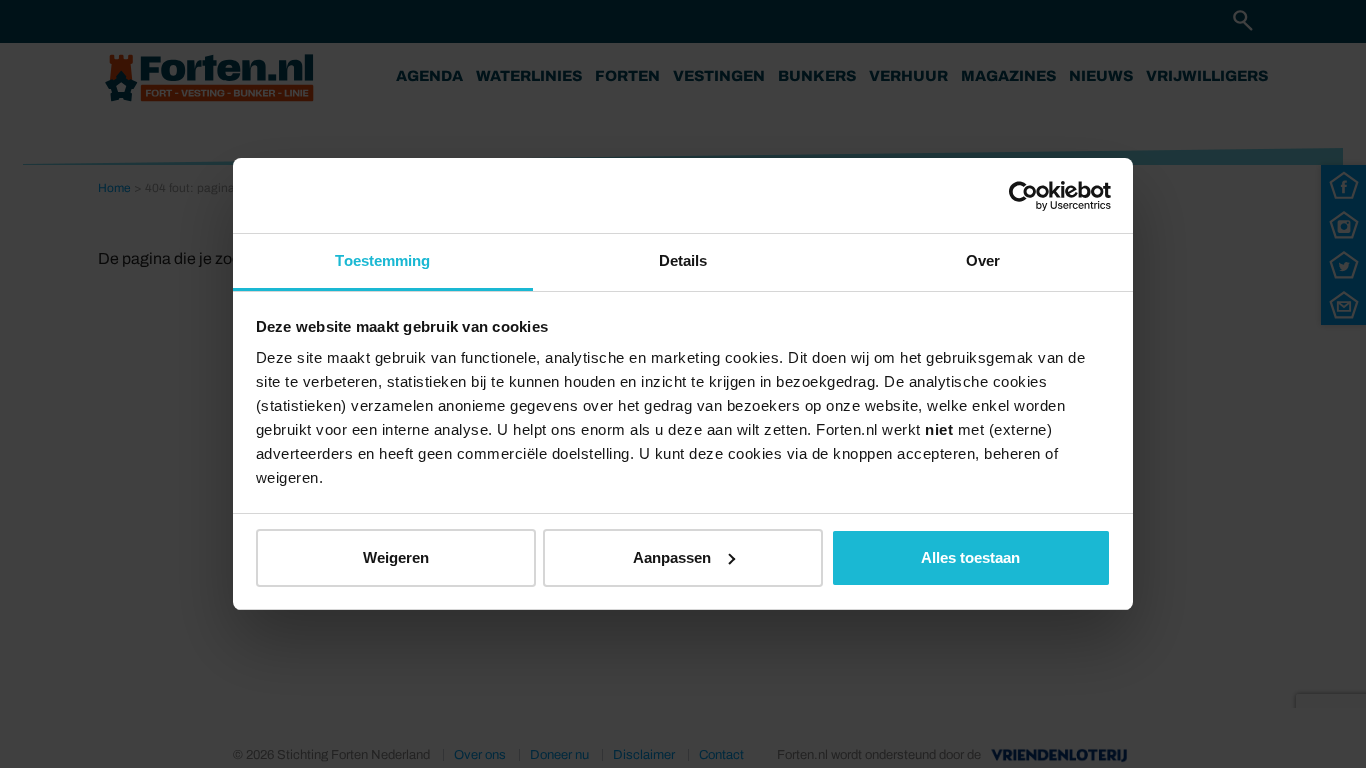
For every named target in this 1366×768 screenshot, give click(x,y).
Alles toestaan (970, 557)
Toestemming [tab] (382, 260)
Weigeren (396, 557)
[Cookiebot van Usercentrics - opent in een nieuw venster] (1023, 196)
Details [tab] (683, 260)
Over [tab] (983, 260)
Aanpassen (672, 557)
